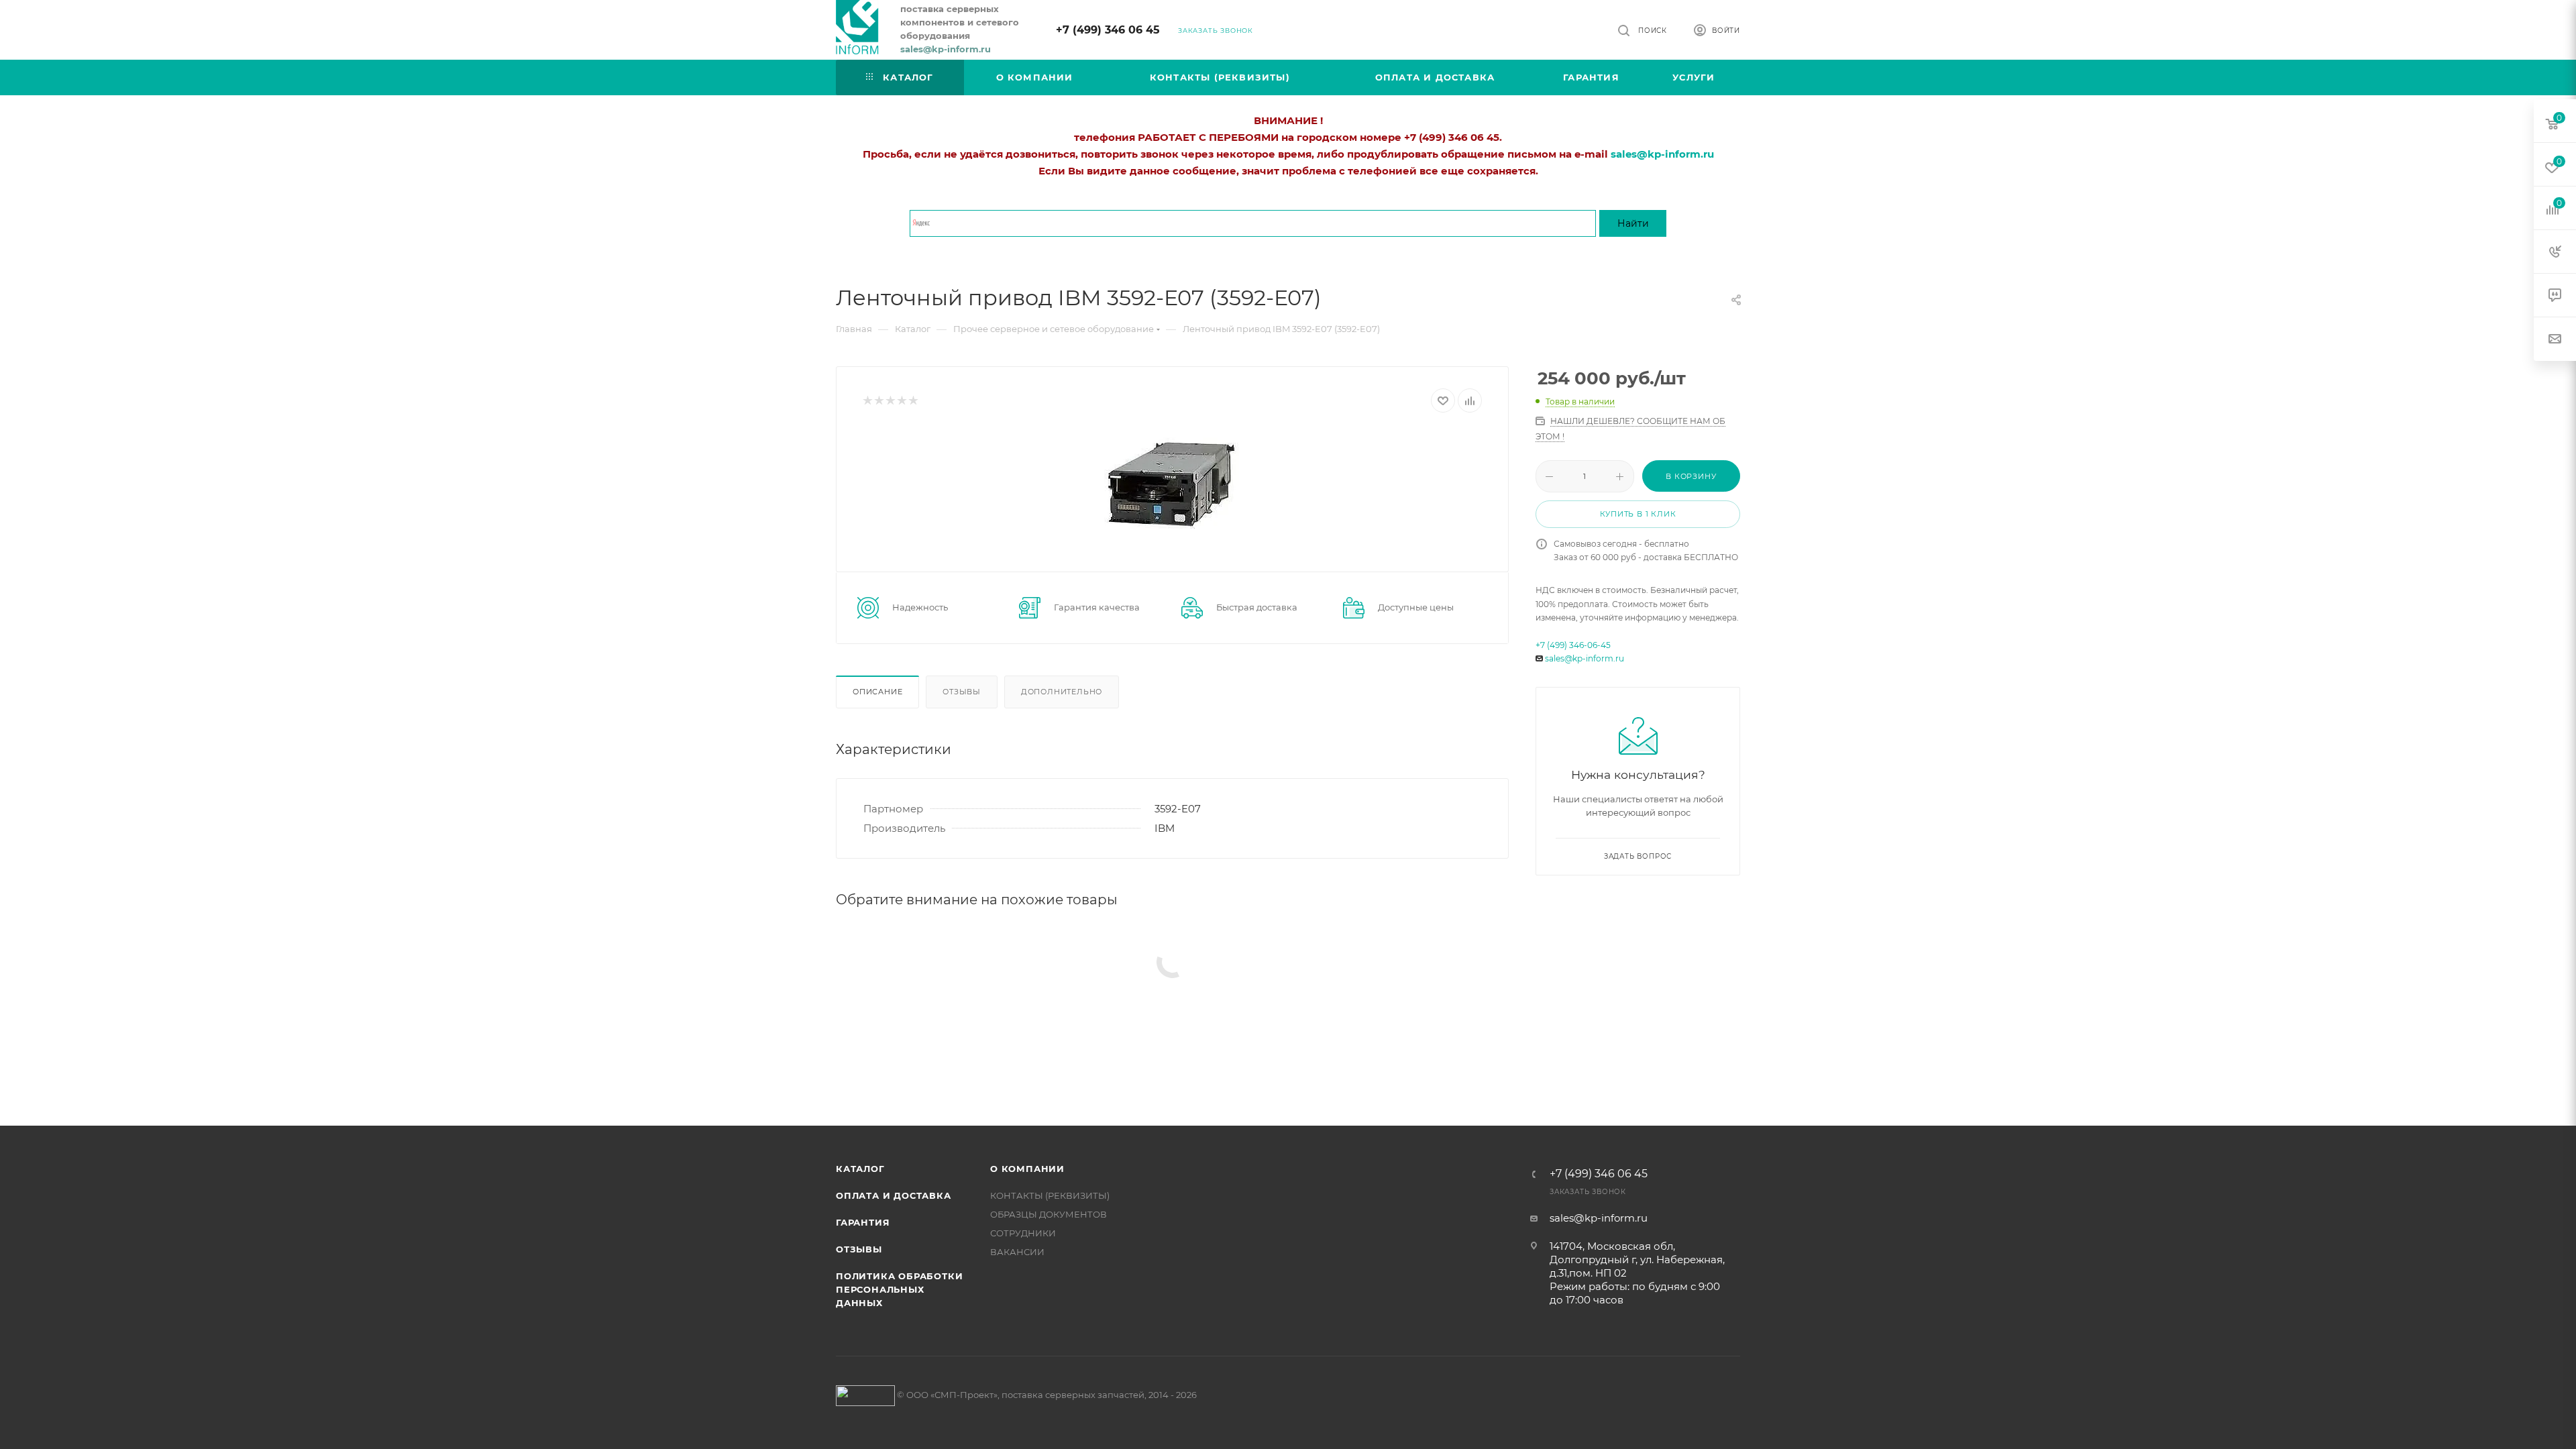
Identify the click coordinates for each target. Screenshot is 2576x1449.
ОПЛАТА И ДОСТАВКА (894, 1195)
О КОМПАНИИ (1027, 1169)
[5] (913, 401)
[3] (890, 401)
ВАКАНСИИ (1017, 1252)
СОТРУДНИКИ (1023, 1233)
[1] (867, 401)
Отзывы (962, 692)
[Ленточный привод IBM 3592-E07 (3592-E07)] (1172, 482)
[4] (901, 401)
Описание (877, 692)
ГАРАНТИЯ (863, 1222)
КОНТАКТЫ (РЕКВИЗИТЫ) (1050, 1195)
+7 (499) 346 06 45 (1108, 30)
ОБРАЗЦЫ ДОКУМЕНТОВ (1049, 1214)
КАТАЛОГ (860, 1169)
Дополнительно (1062, 692)
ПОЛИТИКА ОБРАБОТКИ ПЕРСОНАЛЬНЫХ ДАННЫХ (899, 1289)
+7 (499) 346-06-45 (1573, 645)
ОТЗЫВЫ (859, 1249)
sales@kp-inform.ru (1585, 658)
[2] (878, 401)
